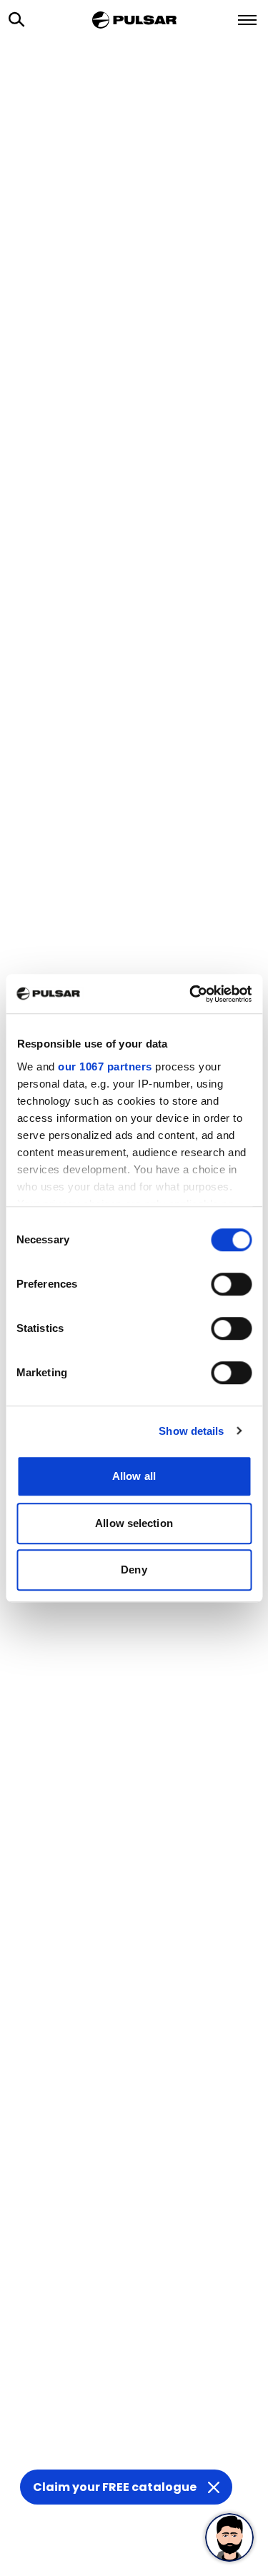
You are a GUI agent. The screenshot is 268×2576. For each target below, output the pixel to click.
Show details (191, 1431)
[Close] (214, 2487)
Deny (134, 1570)
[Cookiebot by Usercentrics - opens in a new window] (191, 994)
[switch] (231, 1284)
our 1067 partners (105, 1066)
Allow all (134, 1476)
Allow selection (134, 1523)
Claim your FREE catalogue (115, 2487)
